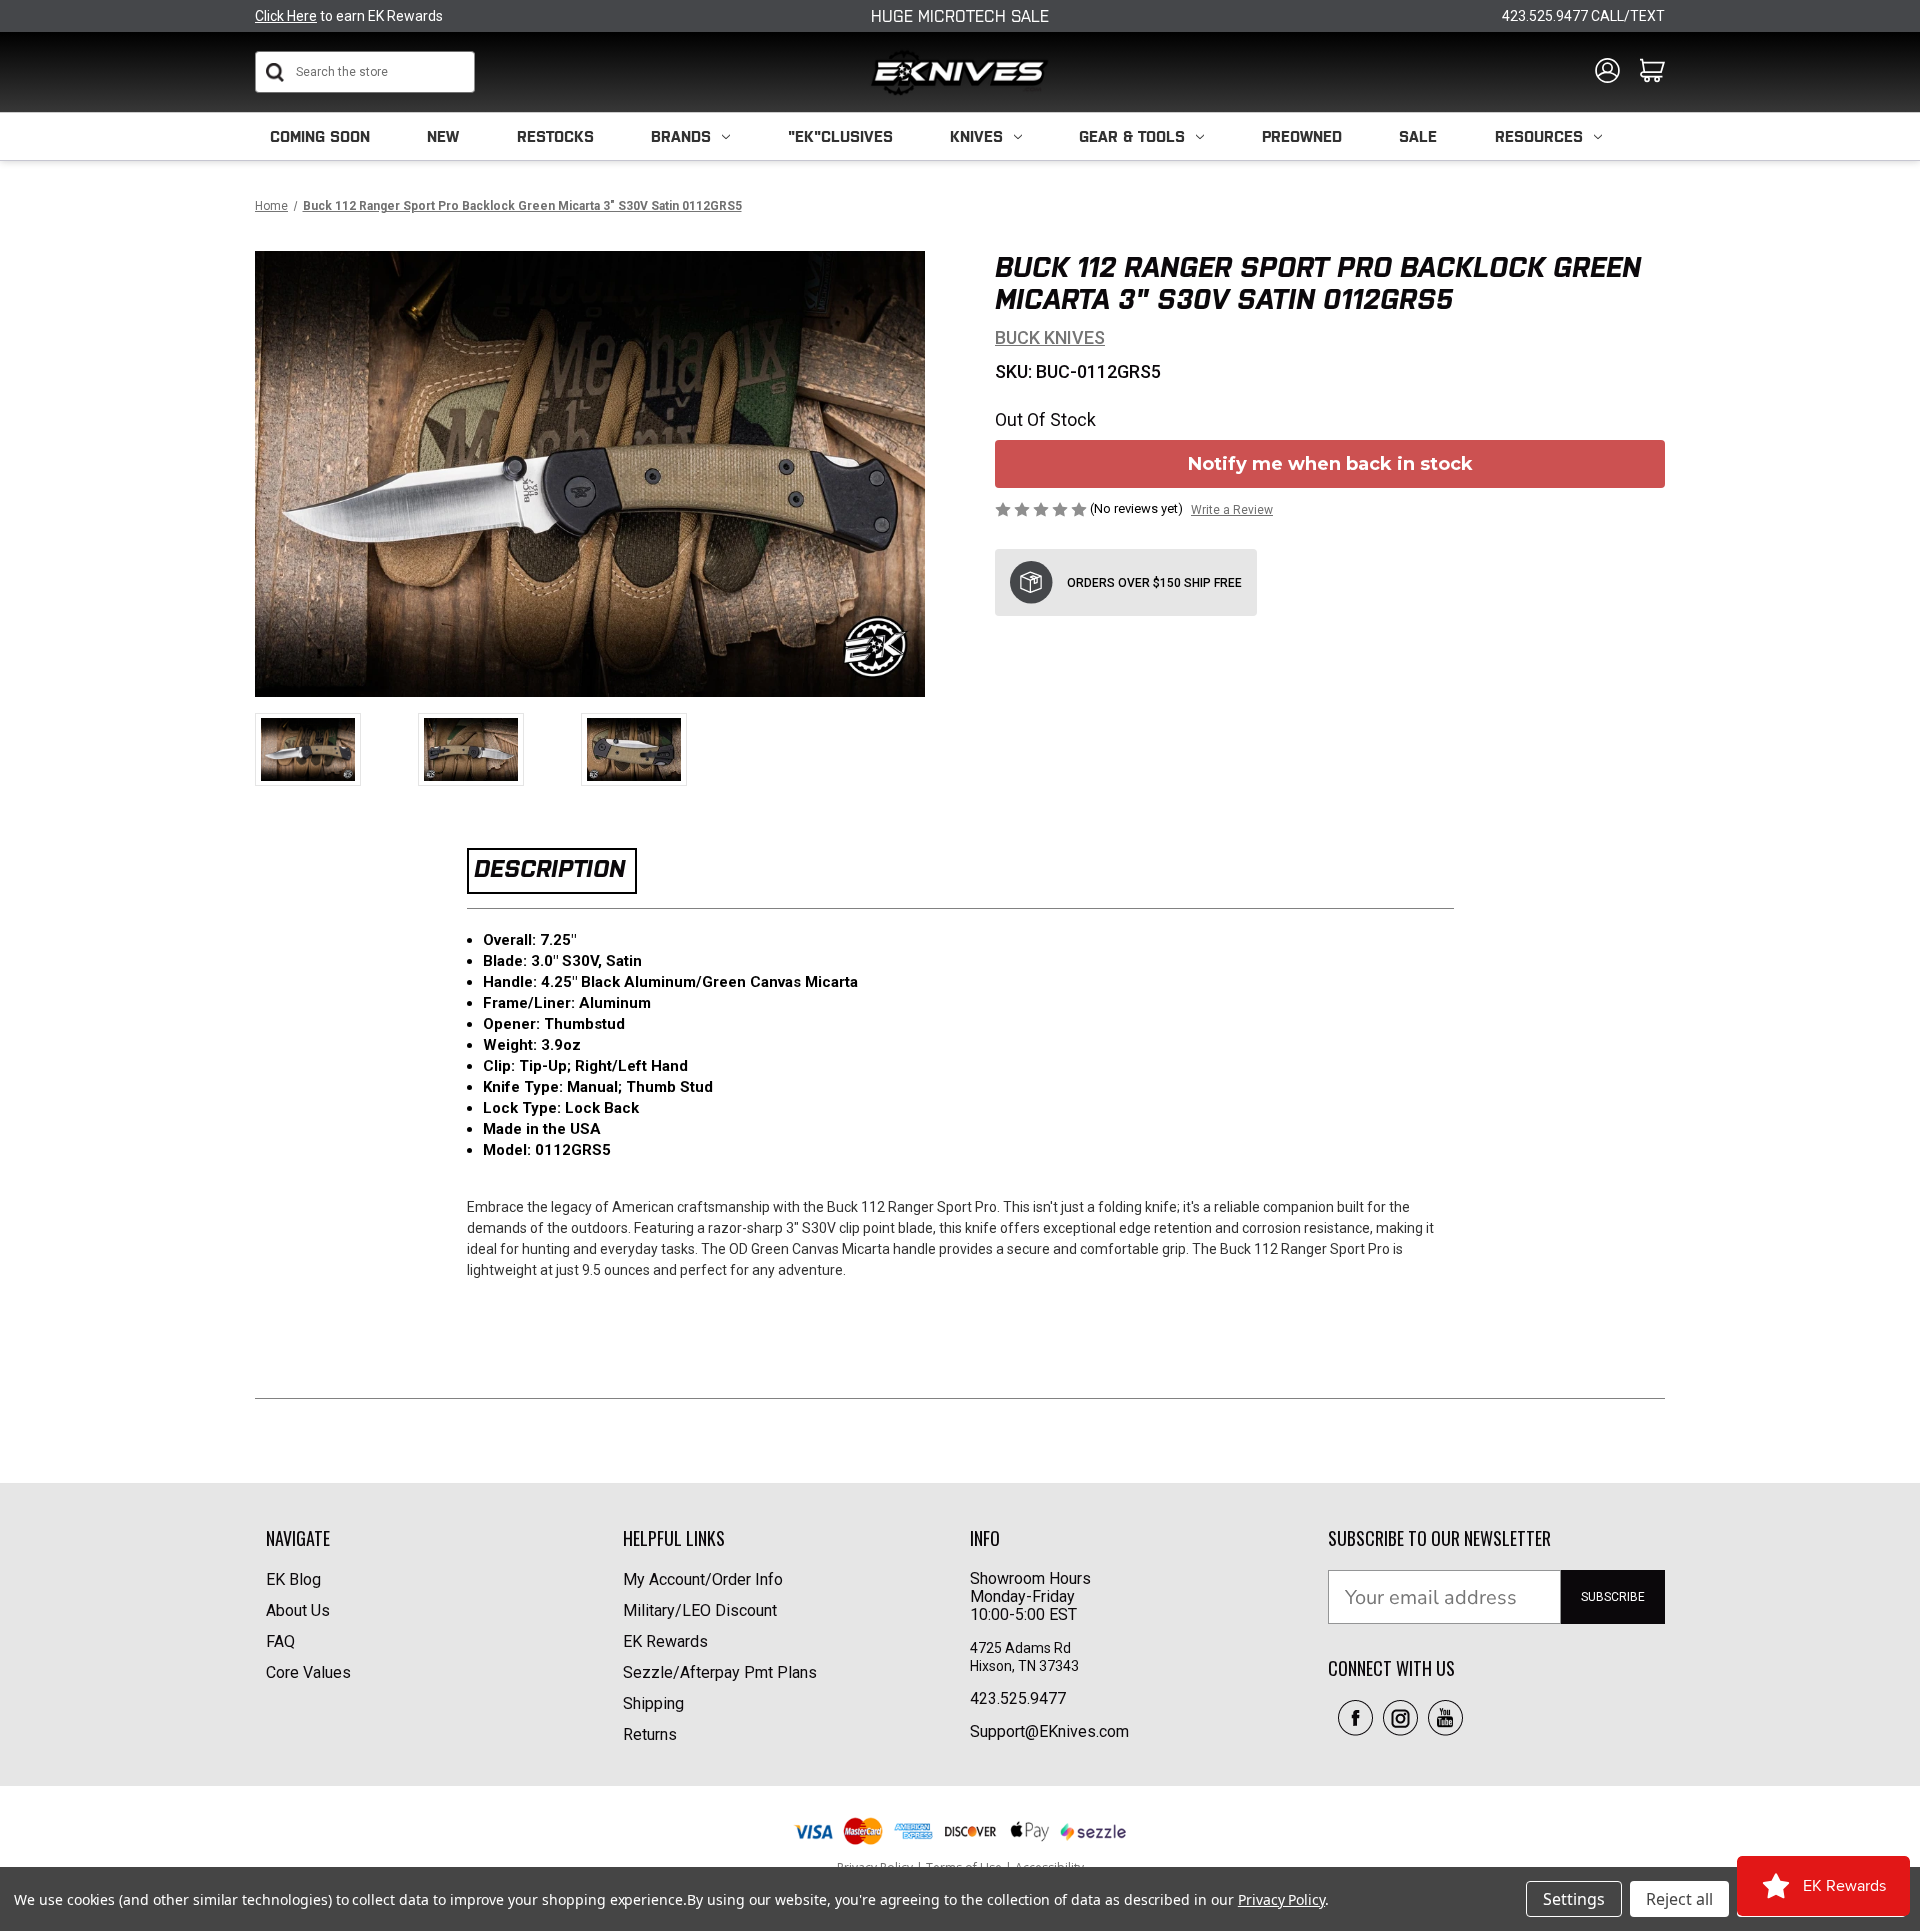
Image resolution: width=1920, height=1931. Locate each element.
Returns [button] (650, 1734)
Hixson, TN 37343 (1026, 1666)
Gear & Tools (1132, 136)
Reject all (1679, 1899)
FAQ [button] (280, 1641)
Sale (1418, 136)
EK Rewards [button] (665, 1641)
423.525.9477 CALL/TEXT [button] (1583, 16)
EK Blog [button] (293, 1579)
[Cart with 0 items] (1652, 72)
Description (549, 868)
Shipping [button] (653, 1703)
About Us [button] (298, 1610)
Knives (976, 136)
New (443, 136)
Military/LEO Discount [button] (700, 1610)
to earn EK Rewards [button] (349, 16)
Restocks (555, 136)
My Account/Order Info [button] (703, 1579)
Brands (681, 136)
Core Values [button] (308, 1672)
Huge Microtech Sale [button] (960, 16)
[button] (1355, 1718)
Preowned (1302, 136)
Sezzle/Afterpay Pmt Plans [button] (720, 1672)
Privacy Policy (1281, 1899)
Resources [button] (1539, 136)
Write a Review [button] (1232, 510)
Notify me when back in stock (1330, 464)
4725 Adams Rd (1020, 1648)
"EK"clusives (840, 136)
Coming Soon (320, 136)
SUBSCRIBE (1613, 1597)
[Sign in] (1607, 72)
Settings (1574, 1899)
